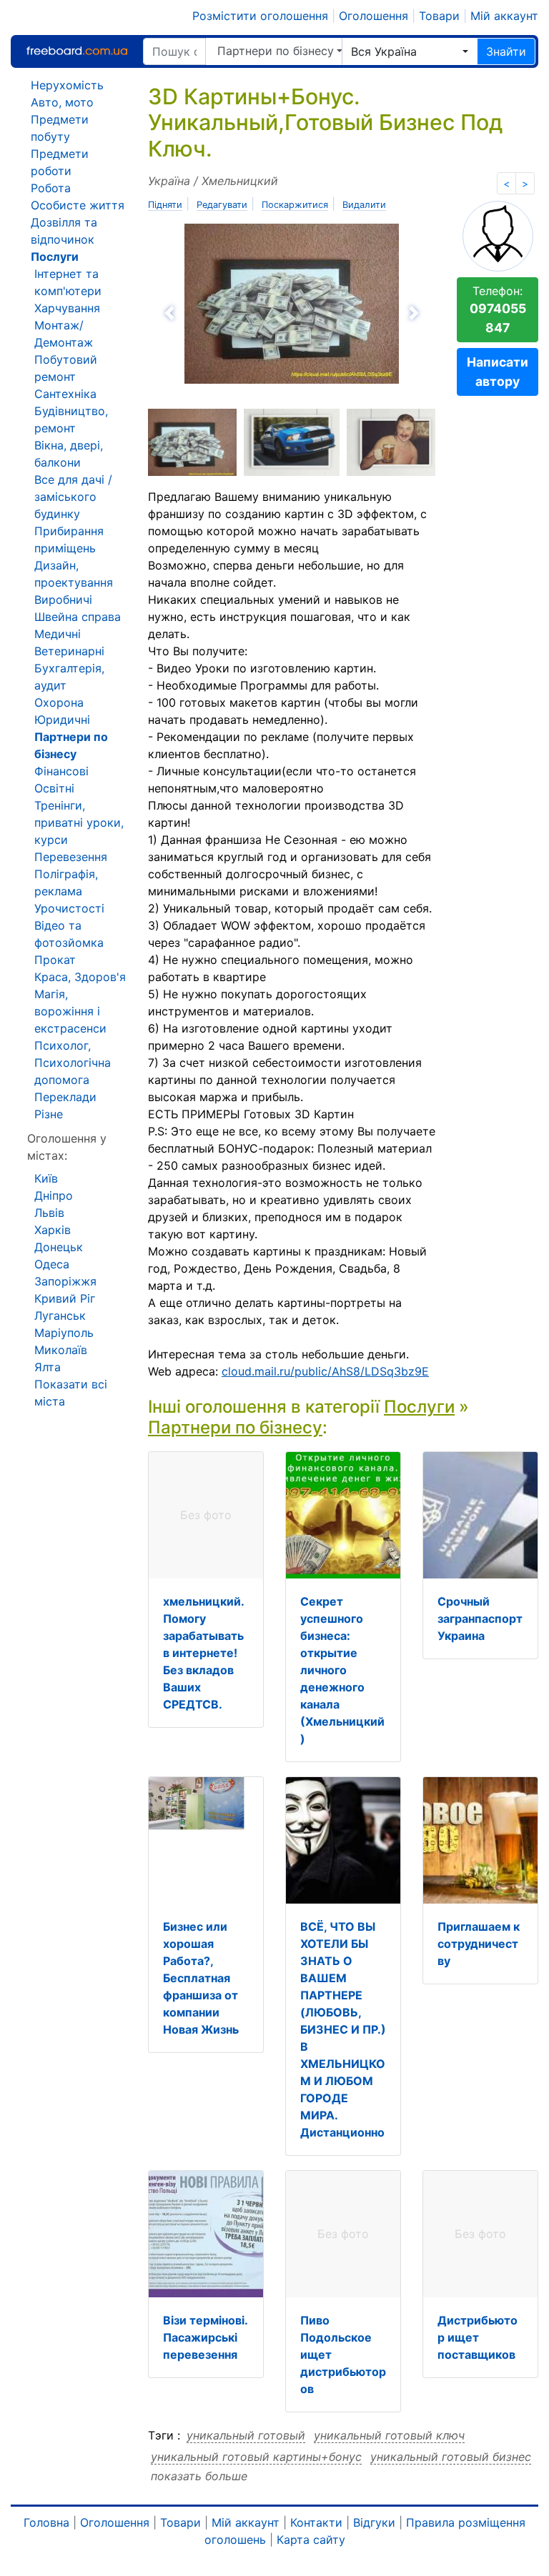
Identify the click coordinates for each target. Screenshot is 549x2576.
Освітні (54, 788)
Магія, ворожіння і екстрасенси (70, 1011)
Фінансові (61, 771)
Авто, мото (62, 102)
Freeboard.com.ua (76, 51)
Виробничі (63, 600)
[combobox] (410, 51)
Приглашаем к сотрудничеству (479, 1944)
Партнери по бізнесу (276, 51)
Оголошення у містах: (67, 1147)
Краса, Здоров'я (80, 977)
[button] (218, 313)
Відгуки (374, 2522)
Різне (49, 1114)
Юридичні (62, 720)
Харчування (67, 308)
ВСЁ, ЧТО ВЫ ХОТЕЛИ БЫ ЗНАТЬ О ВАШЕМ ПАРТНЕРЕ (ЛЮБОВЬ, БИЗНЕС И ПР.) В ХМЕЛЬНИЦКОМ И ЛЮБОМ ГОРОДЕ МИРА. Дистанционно (343, 2029)
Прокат (55, 960)
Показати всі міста (71, 1393)
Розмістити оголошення (260, 16)
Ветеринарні (69, 651)
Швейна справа (78, 617)
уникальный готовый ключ (389, 2435)
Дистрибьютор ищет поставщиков (478, 2337)
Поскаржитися (295, 205)
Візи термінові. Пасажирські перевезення (205, 2337)
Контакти (316, 2522)
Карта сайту (311, 2540)
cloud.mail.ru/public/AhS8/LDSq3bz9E (325, 1371)
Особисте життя (78, 205)
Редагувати (222, 205)
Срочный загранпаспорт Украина (480, 1618)
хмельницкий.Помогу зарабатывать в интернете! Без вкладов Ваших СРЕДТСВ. (204, 1653)
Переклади (65, 1097)
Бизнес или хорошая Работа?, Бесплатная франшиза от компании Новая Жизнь (201, 1978)
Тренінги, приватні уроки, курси (79, 822)
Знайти (506, 51)
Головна (46, 2522)
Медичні (58, 634)
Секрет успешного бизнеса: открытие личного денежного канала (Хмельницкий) (342, 1670)
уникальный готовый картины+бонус (256, 2457)
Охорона (59, 702)
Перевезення (71, 857)
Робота (51, 188)
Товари (439, 16)
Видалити (364, 205)
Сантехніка (65, 394)
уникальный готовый (246, 2435)
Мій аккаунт (504, 16)
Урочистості (69, 908)
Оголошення (374, 16)
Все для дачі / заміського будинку (73, 497)
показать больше (199, 2476)
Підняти (165, 205)
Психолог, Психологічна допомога (73, 1063)
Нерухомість (67, 85)
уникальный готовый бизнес (451, 2457)
